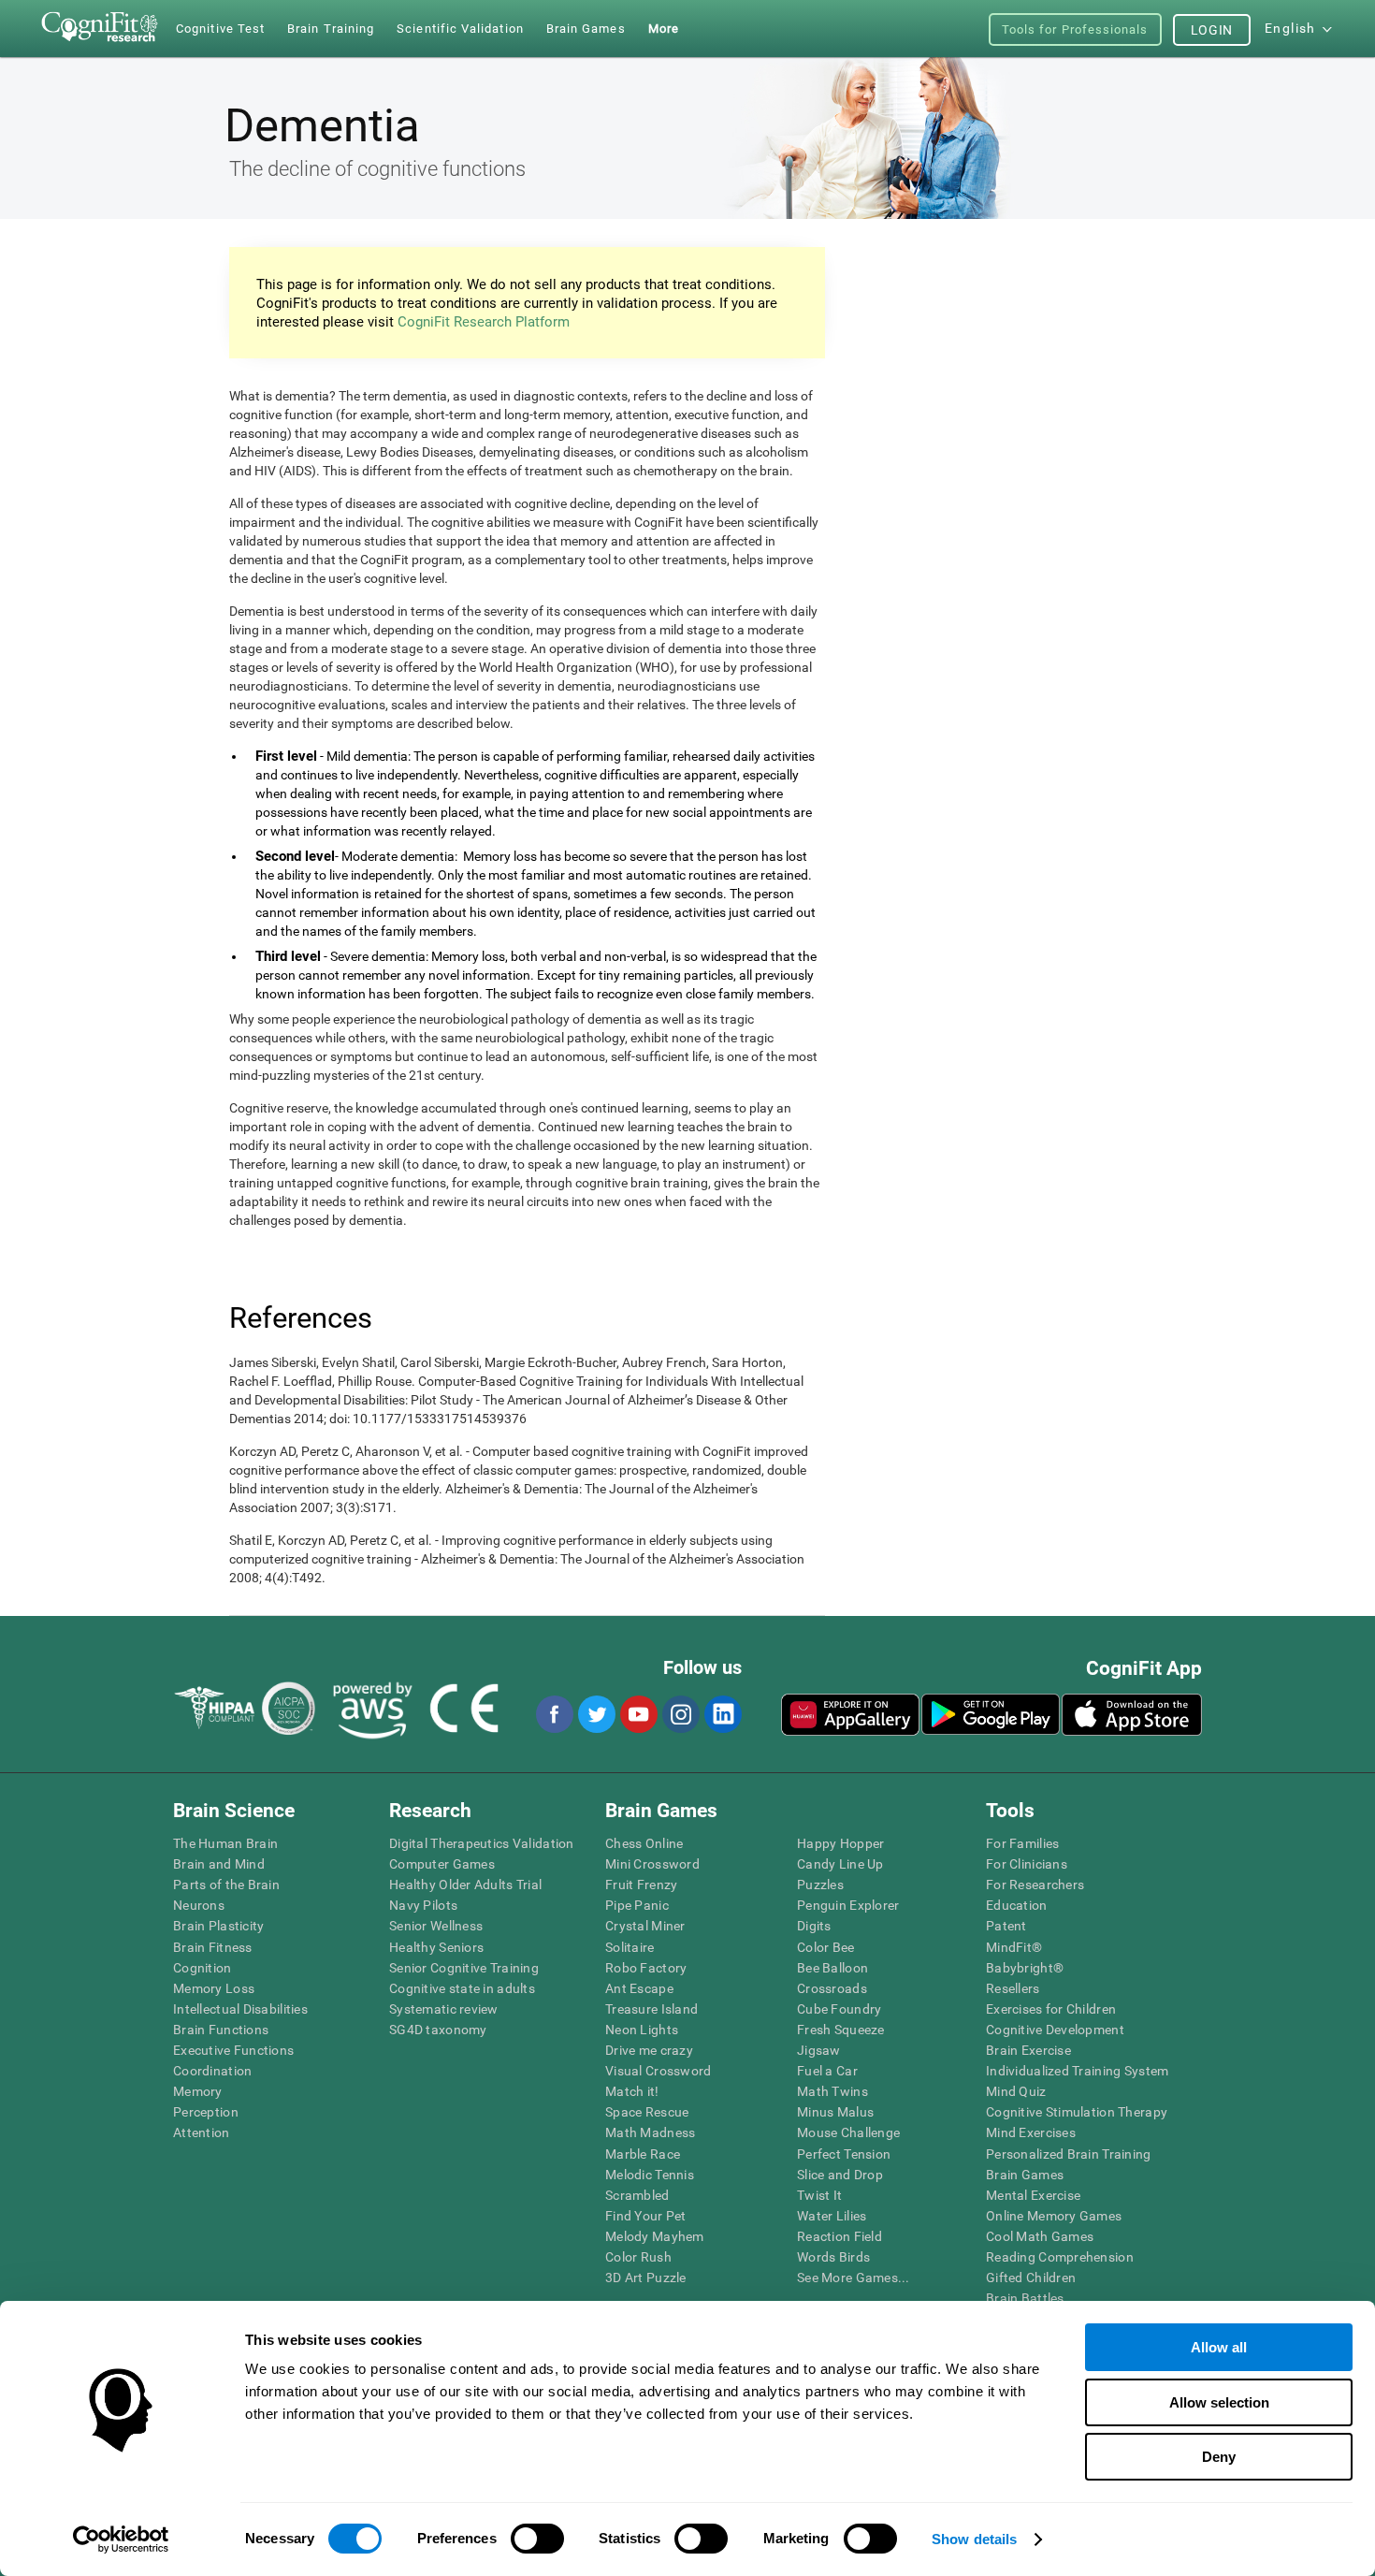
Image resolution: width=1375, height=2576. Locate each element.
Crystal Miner (645, 1926)
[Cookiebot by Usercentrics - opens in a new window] (121, 2540)
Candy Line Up (840, 1864)
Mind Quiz (1016, 2091)
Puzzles (820, 1885)
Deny (1219, 2457)
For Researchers (1035, 1885)
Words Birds (833, 2257)
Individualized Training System (1077, 2071)
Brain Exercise (1028, 2050)
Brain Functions (221, 2030)
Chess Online (644, 1843)
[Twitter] (596, 1714)
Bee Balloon (832, 1968)
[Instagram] (680, 1714)
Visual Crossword (658, 2071)
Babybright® (1025, 1968)
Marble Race (643, 2154)
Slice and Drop (840, 2175)
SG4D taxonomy (438, 2030)
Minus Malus (835, 2112)
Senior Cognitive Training (464, 1968)
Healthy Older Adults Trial (465, 1885)
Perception (206, 2112)
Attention (202, 2132)
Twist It (819, 2195)
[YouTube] (638, 1714)
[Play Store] (991, 1714)
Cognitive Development (1055, 2030)
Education (1017, 1905)
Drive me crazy (649, 2050)
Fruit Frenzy (641, 1885)
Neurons (199, 1905)
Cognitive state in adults (462, 1988)
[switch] (537, 2539)
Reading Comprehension (1060, 2257)
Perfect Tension (844, 2154)
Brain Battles (1025, 2298)
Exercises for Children (1051, 2009)
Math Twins (832, 2091)
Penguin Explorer (848, 1905)
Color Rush (638, 2257)
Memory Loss (214, 1988)
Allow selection (1219, 2402)
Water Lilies (832, 2216)
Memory (198, 2091)
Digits (814, 1926)
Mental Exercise (1033, 2195)
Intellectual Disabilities (240, 2009)
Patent (1006, 1926)
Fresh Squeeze (841, 2030)
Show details (974, 2539)
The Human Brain (225, 1843)
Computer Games (442, 1864)
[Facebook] (554, 1714)
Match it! (632, 2091)
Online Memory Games (1054, 2216)
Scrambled (637, 2195)
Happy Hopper (840, 1843)
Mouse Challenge (848, 2132)
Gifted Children (1031, 2278)
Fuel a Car (827, 2071)
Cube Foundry (839, 2009)
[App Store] (1132, 1714)
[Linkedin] (722, 1714)
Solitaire (630, 1947)
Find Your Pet (646, 2216)
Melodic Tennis (650, 2175)
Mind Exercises (1031, 2132)
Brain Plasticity (218, 1926)
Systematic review (444, 2009)
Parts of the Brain (226, 1885)
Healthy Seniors (436, 1947)
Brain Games (1025, 2175)
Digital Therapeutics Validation (482, 1843)
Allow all (1219, 2347)
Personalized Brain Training (1069, 2154)
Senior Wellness (436, 1926)
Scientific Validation (460, 29)
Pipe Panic (637, 1905)
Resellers (1013, 1988)
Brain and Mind (219, 1864)
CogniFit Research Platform (484, 322)
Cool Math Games (1040, 2236)
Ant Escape (639, 1988)
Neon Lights (642, 2030)
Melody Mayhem (655, 2236)
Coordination (212, 2071)
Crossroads (832, 1988)
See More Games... (854, 2278)
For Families (1022, 1843)
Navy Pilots (423, 1905)
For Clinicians (1027, 1864)
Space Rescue (647, 2112)
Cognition (203, 1968)
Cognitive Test (220, 29)
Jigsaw (819, 2050)
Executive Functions (233, 2050)
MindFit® (1014, 1947)
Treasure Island (651, 2009)
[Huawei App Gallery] (850, 1714)
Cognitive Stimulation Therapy (1077, 2112)
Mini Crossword (652, 1864)
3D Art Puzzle (646, 2278)
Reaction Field (839, 2236)
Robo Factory (646, 1968)
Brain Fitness (213, 1947)
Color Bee (826, 1947)
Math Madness (650, 2132)
